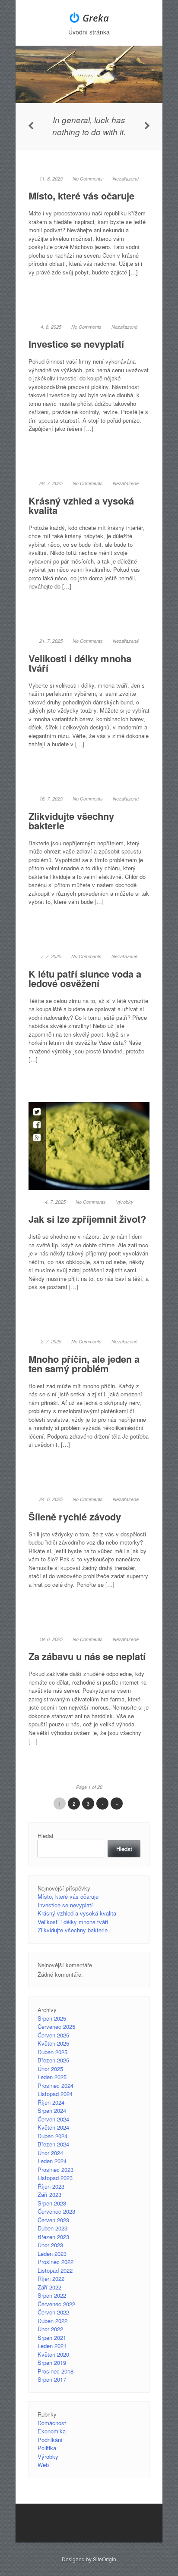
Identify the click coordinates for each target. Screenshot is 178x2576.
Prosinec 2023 (56, 2170)
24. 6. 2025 (51, 1499)
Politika (47, 2448)
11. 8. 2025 (51, 179)
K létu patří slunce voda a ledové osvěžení (85, 978)
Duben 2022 (52, 2321)
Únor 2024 (50, 2153)
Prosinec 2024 (56, 2085)
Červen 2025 (53, 2035)
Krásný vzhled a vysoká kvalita (81, 505)
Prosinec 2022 (56, 2262)
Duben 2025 (52, 2052)
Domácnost (52, 2423)
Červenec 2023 (56, 2211)
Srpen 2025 (52, 2018)
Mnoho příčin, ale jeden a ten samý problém (84, 1364)
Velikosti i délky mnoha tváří (80, 663)
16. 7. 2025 (51, 799)
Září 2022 (49, 2287)
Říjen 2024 (51, 2102)
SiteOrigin (105, 2559)
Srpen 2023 (52, 2203)
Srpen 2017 (52, 2379)
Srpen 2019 (52, 2363)
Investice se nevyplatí (76, 344)
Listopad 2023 (55, 2178)
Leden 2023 (52, 2254)
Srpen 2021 (52, 2338)
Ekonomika (52, 2431)
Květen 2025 (53, 2043)
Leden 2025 (52, 2077)
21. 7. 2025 (51, 641)
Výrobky (125, 1202)
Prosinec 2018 (56, 2371)
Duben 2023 (52, 2228)
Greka (96, 18)
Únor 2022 (50, 2329)
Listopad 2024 (55, 2094)
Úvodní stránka (89, 32)
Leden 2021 (52, 2346)
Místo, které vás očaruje (81, 196)
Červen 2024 (53, 2119)
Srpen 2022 (52, 2295)
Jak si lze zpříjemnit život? (87, 1219)
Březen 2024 (53, 2144)
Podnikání (50, 2440)
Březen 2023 (53, 2237)
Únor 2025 (50, 2069)
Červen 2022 (53, 2312)
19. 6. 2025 (51, 1639)
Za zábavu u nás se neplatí (87, 1656)
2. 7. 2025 (51, 1341)
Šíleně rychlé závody (75, 1517)
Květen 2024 (53, 2127)
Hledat (46, 1836)
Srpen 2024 (52, 2110)
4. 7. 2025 (55, 1202)
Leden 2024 (52, 2161)
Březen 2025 (53, 2060)
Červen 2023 (53, 2220)
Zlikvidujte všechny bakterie (71, 821)
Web (43, 2465)
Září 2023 (49, 2194)
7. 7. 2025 (51, 956)
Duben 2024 (52, 2136)
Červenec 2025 (56, 2026)
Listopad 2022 (55, 2270)
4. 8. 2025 (51, 327)
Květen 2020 (53, 2354)
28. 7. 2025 (51, 483)
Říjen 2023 (51, 2186)
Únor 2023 (50, 2245)
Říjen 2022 (51, 2279)
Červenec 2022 (56, 2304)
